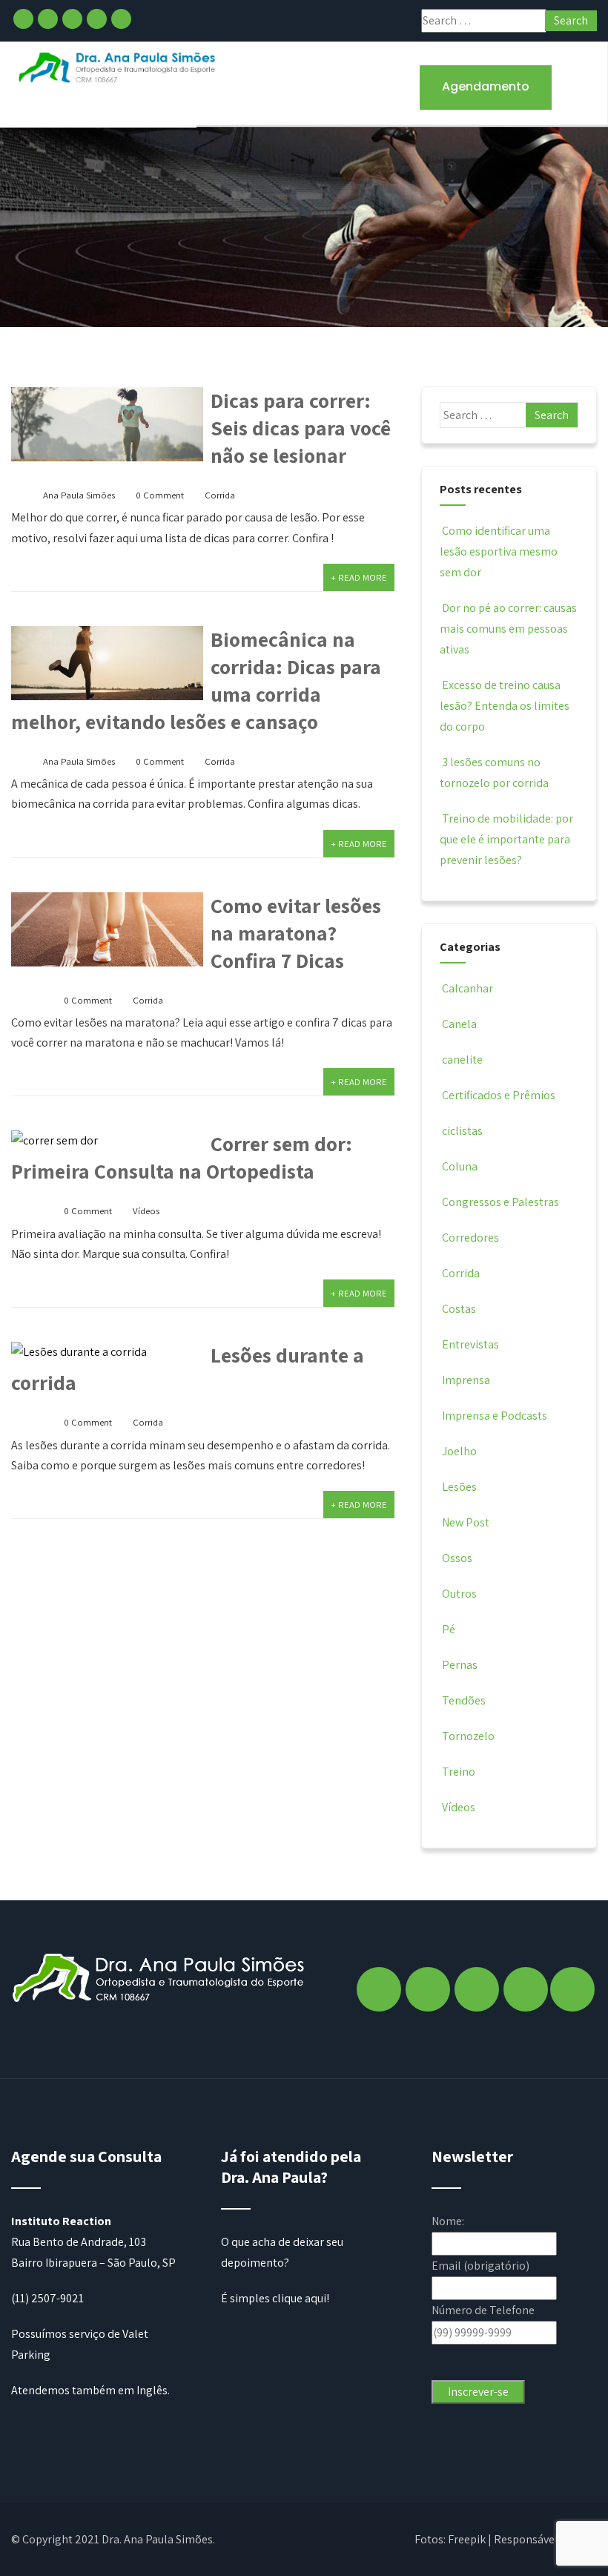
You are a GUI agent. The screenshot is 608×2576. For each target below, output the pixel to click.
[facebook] (23, 19)
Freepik (467, 2539)
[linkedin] (97, 19)
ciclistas (462, 1131)
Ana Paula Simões (79, 495)
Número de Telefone (483, 2310)
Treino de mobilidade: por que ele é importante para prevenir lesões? (506, 839)
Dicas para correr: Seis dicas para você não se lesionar (301, 428)
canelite (462, 1060)
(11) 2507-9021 (47, 2298)
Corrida (220, 495)
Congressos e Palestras (500, 1202)
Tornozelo (468, 1736)
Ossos (457, 1558)
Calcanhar (467, 988)
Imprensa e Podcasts (495, 1416)
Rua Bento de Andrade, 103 (79, 2242)
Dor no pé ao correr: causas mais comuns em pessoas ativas (508, 629)
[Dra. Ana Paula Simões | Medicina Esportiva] (118, 67)
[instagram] (48, 19)
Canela (459, 1024)
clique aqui (299, 2298)
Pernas (460, 1665)
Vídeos (146, 1211)
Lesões (459, 1487)
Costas (459, 1309)
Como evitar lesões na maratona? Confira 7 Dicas (296, 933)
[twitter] (72, 19)
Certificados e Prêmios (499, 1095)
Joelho (459, 1451)
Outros (459, 1594)
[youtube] (121, 19)
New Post (466, 1522)
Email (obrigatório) (480, 2266)
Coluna (460, 1166)
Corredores (470, 1238)
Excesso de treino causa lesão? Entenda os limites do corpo (505, 706)
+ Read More (359, 577)
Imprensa (466, 1380)
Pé (449, 1629)
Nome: (448, 2221)
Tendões (464, 1700)
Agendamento (486, 86)
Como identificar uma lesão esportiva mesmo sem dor (499, 551)
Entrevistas (470, 1344)
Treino (459, 1772)
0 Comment (160, 495)
